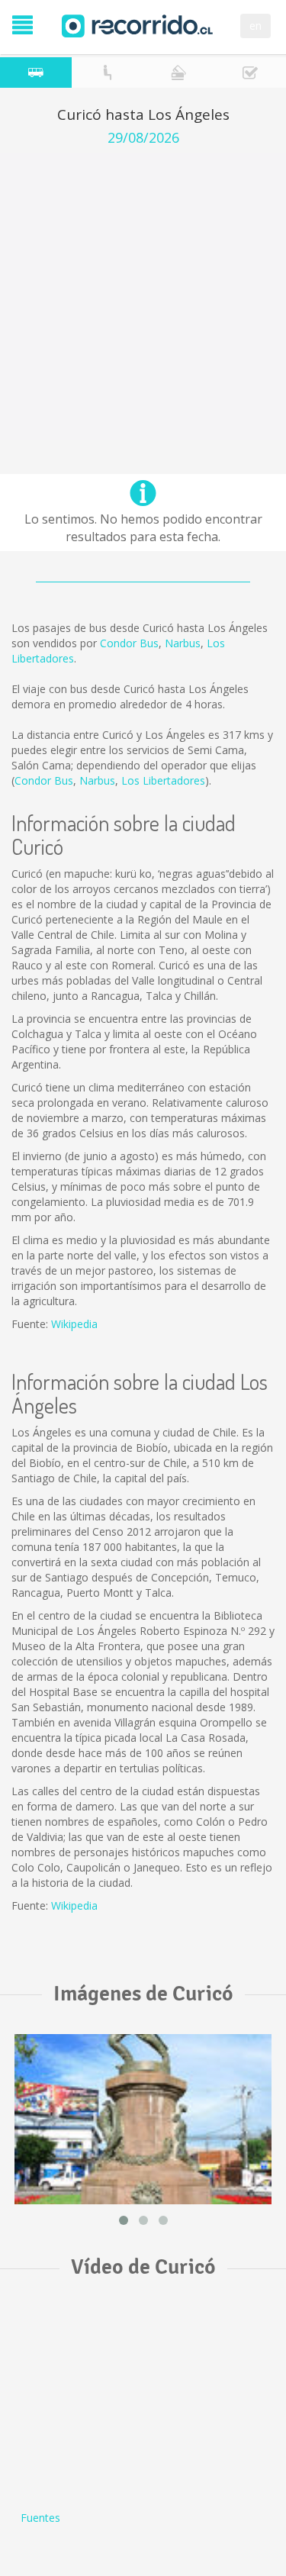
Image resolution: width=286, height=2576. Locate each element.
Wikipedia (74, 1324)
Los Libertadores (163, 780)
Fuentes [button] (40, 2518)
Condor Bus (129, 643)
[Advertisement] (143, 297)
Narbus (183, 643)
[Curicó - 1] (143, 2119)
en (255, 26)
